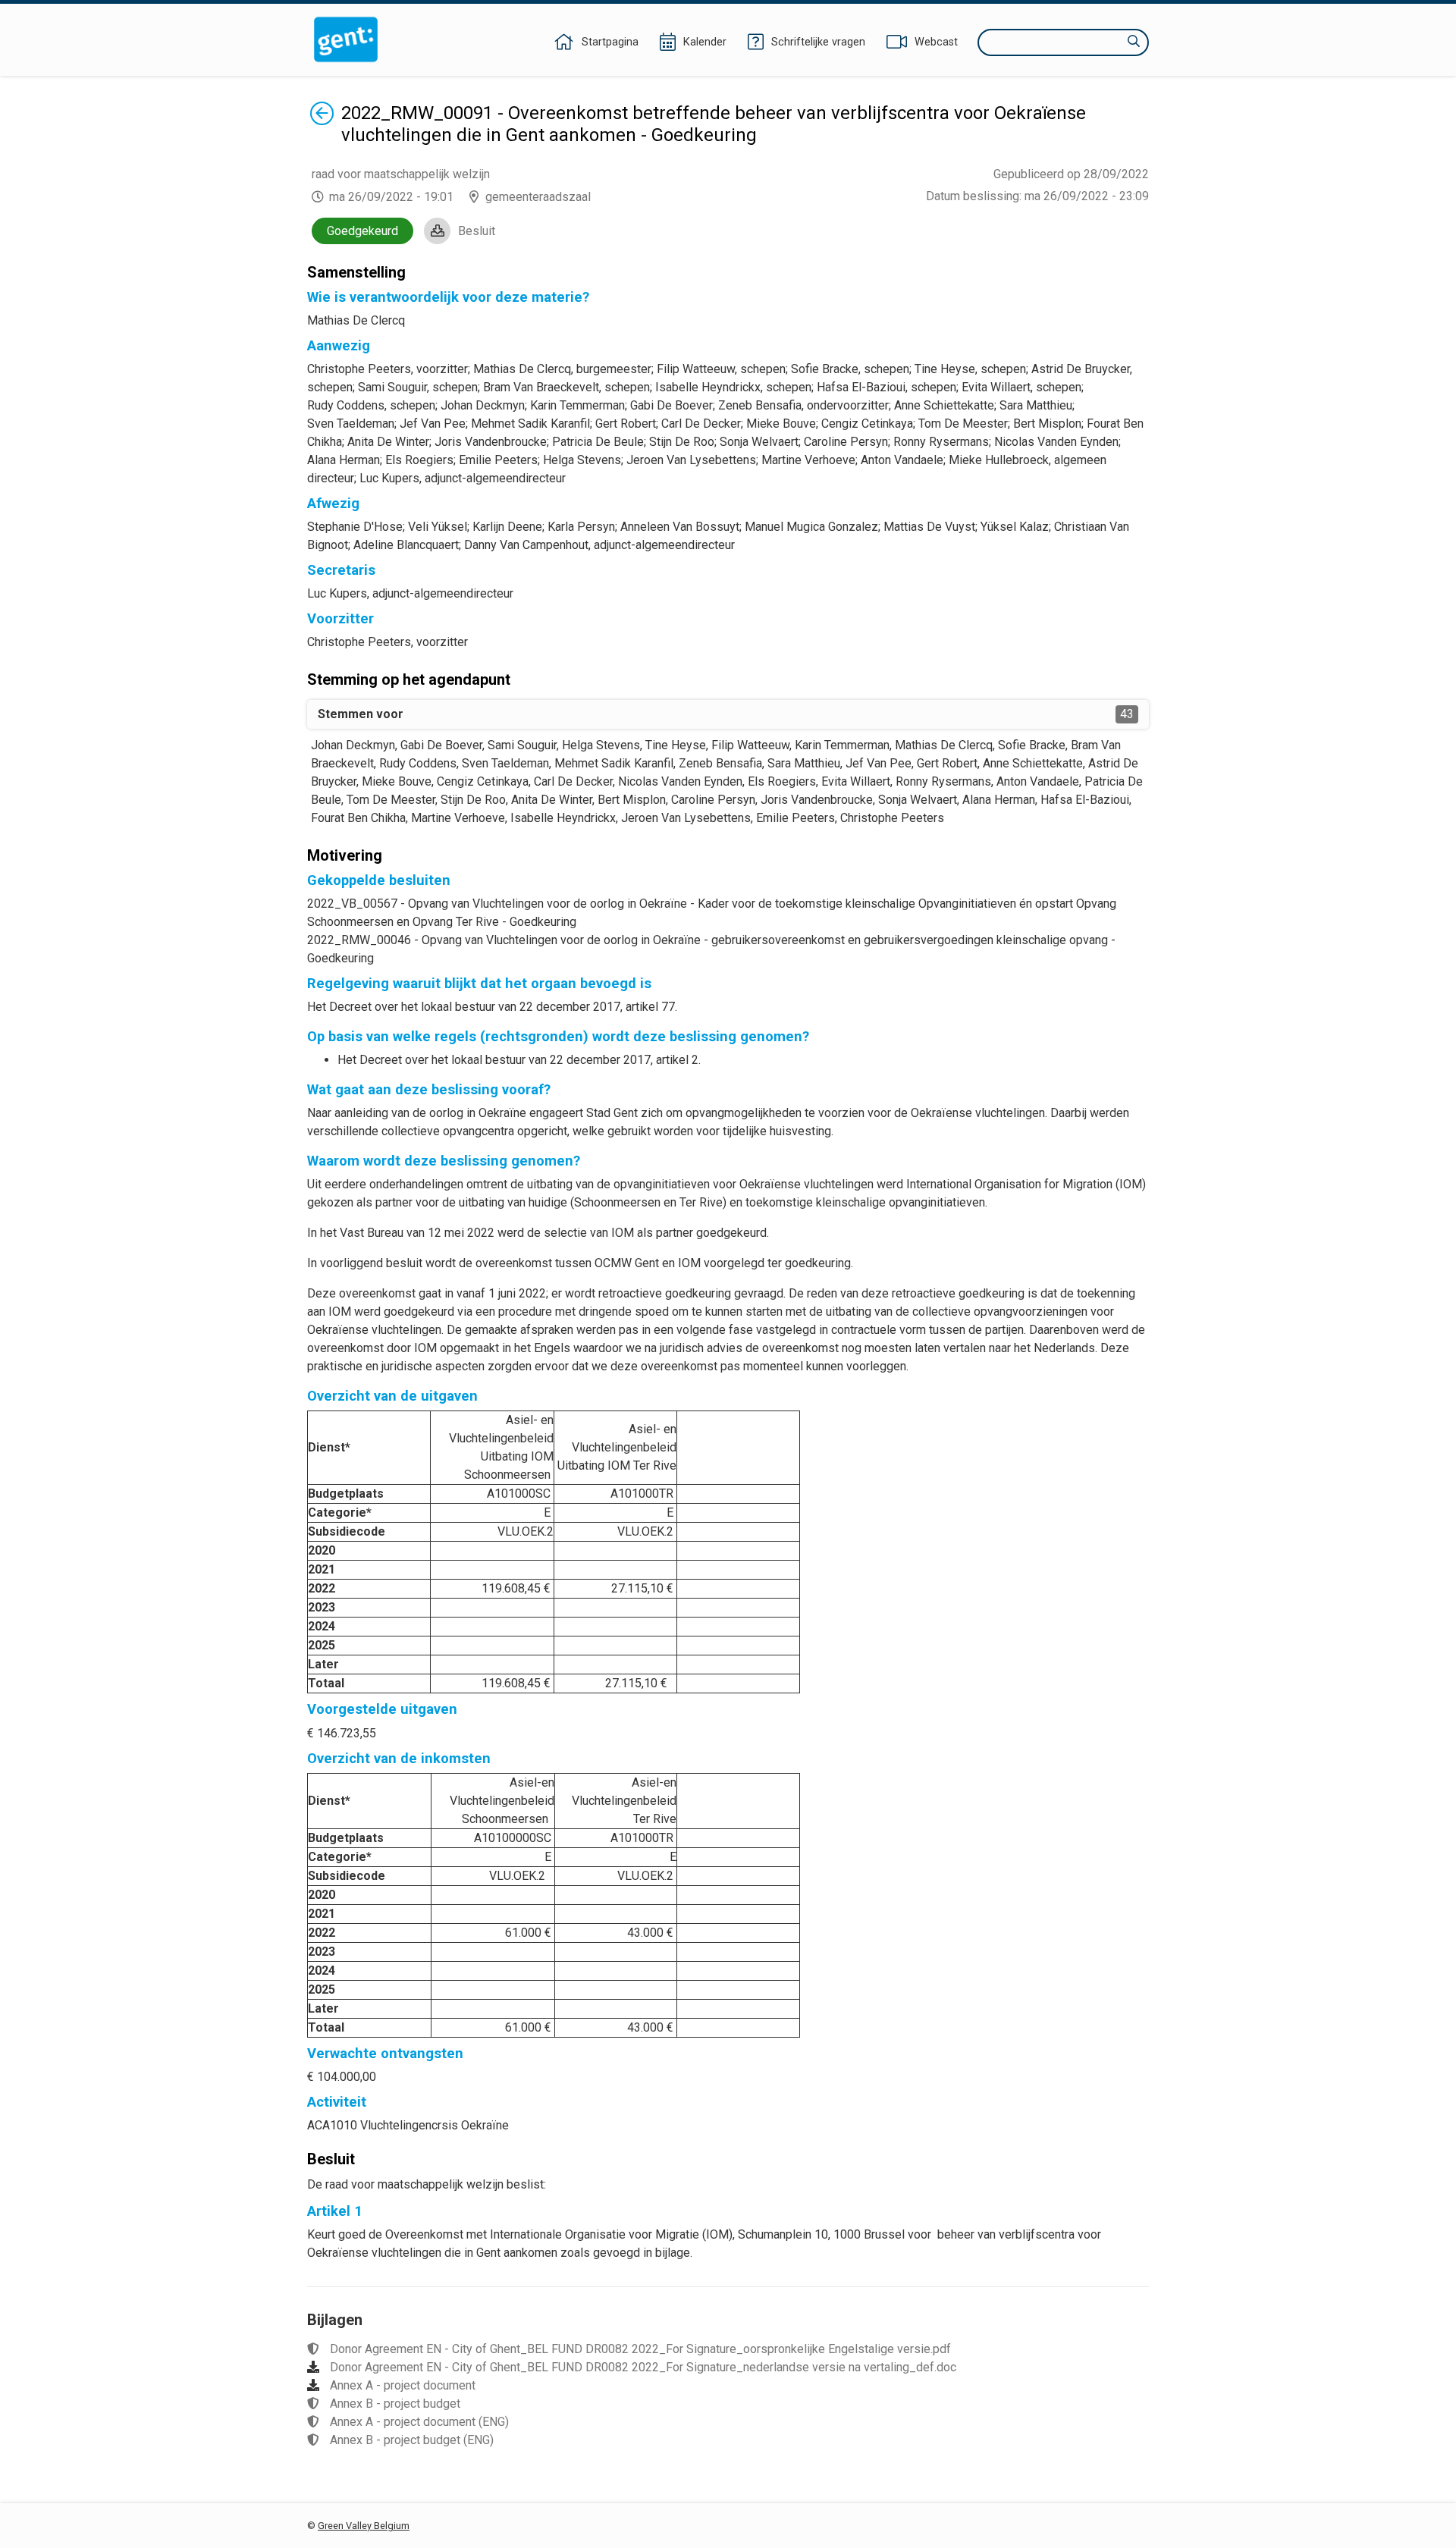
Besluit (477, 231)
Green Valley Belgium (364, 2526)
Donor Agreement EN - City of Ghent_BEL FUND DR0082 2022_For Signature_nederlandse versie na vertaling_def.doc (643, 2367)
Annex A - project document (403, 2385)
